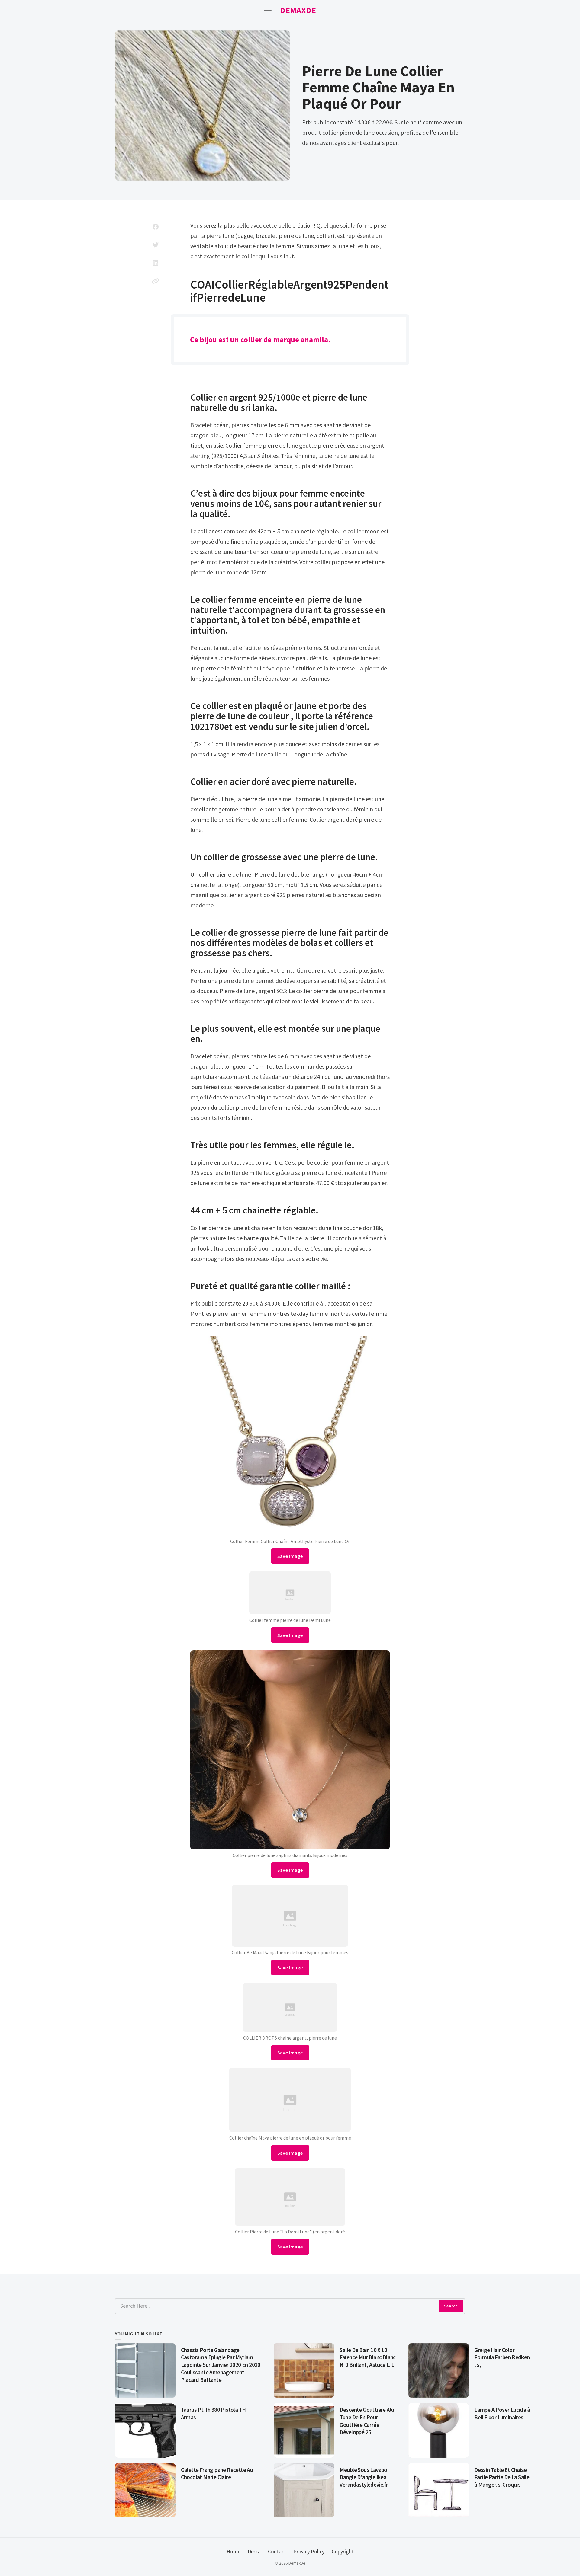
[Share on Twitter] (156, 245)
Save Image (290, 1556)
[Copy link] (156, 281)
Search (451, 2306)
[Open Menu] (269, 11)
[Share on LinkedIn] (156, 263)
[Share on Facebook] (156, 227)
